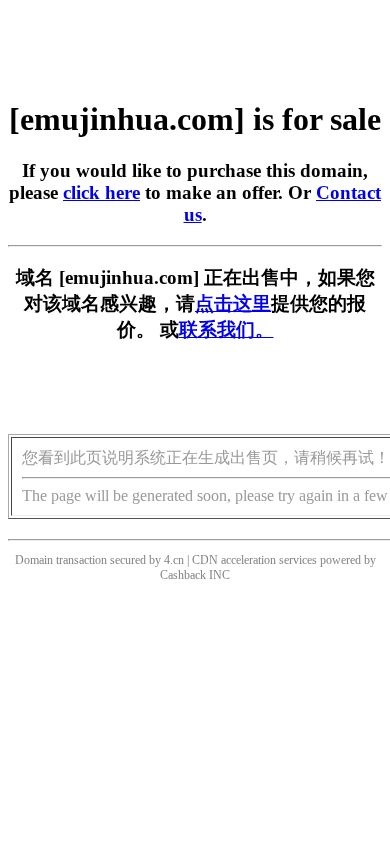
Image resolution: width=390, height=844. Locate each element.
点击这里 (233, 303)
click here (101, 192)
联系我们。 (226, 329)
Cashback (183, 575)
